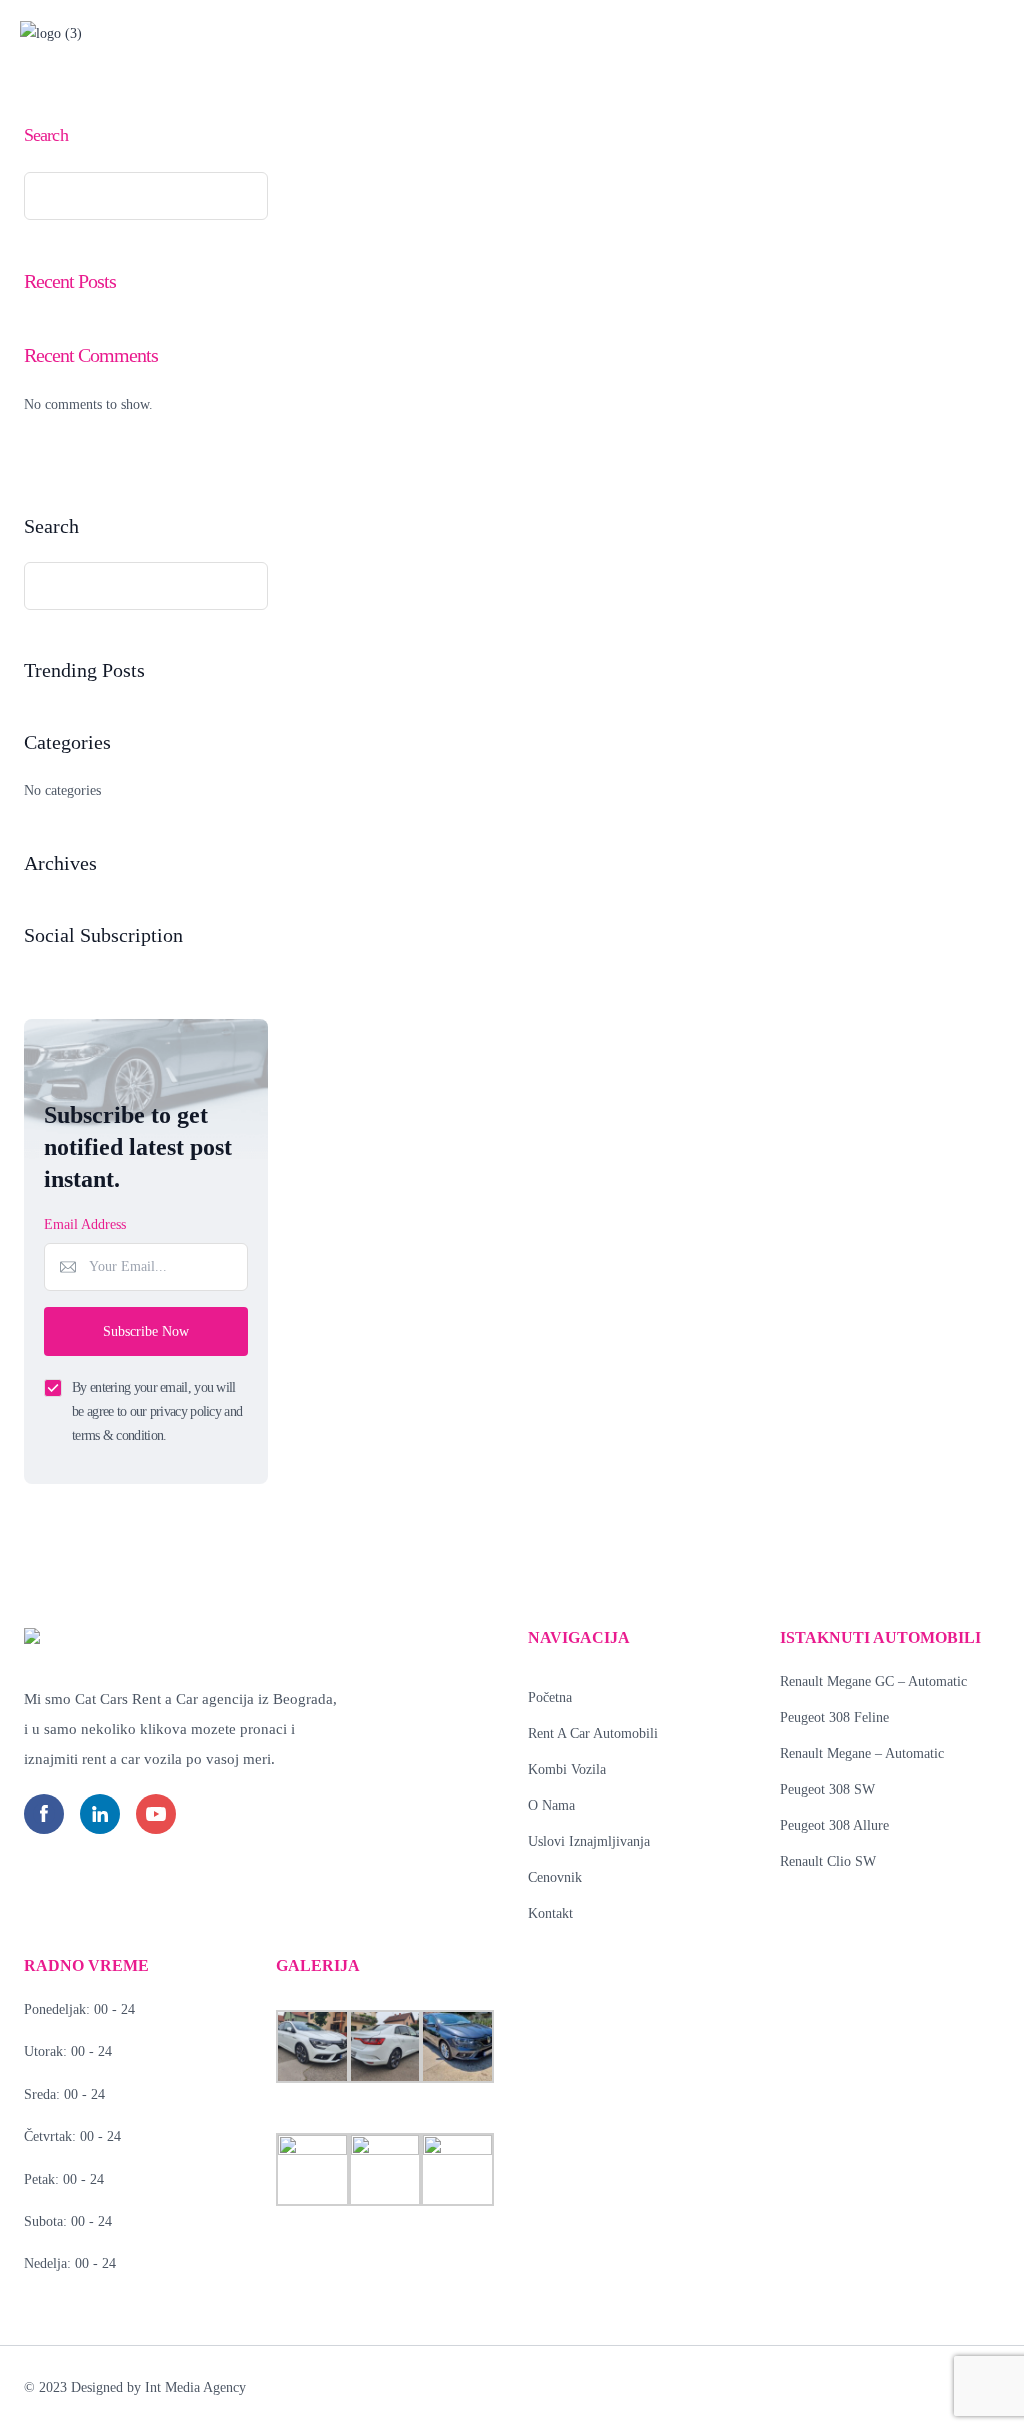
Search (46, 135)
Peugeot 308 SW (827, 1789)
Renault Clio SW (828, 1861)
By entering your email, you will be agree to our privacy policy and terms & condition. (157, 1411)
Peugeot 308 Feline (834, 1717)
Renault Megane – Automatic (862, 1753)
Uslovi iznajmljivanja (589, 1841)
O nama (551, 1805)
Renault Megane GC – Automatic (873, 1681)
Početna (550, 1697)
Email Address (85, 1224)
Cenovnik (555, 1877)
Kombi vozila (567, 1769)
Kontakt (550, 1913)
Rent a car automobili (593, 1733)
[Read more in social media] (44, 1814)
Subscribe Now (146, 1331)
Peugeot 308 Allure (834, 1825)
